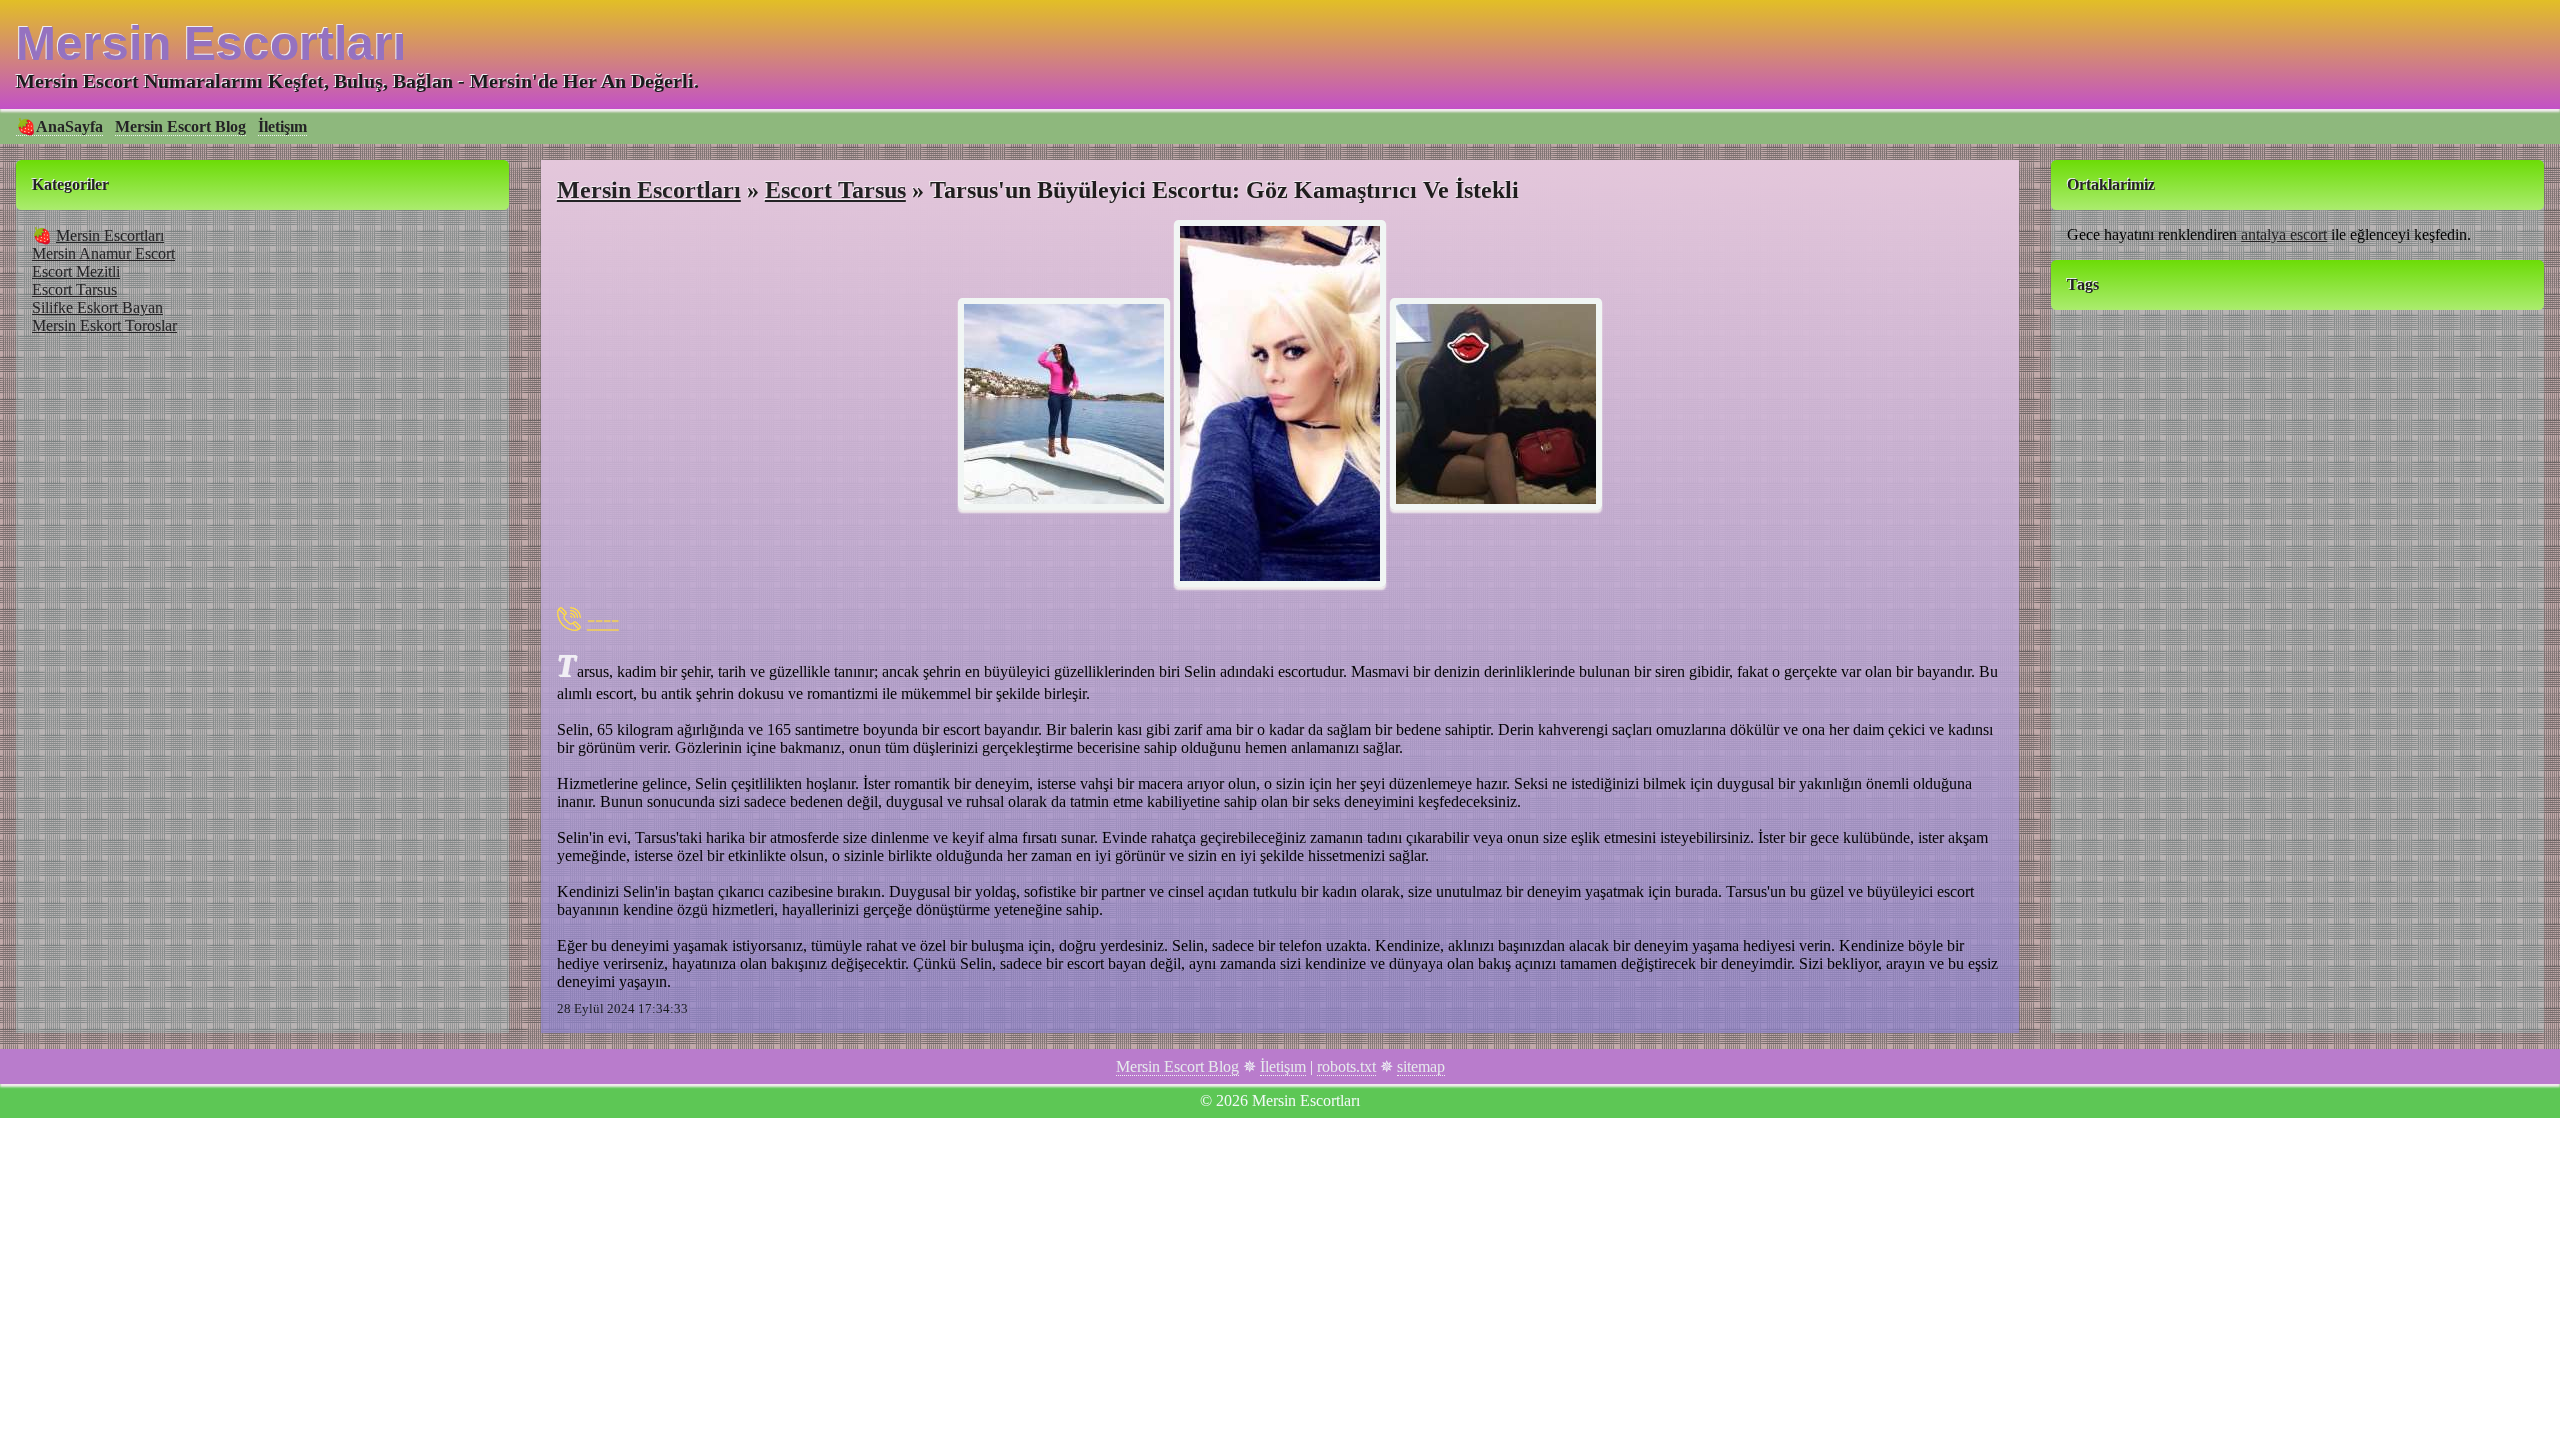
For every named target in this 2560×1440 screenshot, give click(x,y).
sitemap (1421, 1066)
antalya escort (2284, 234)
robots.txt (1346, 1066)
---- (603, 618)
